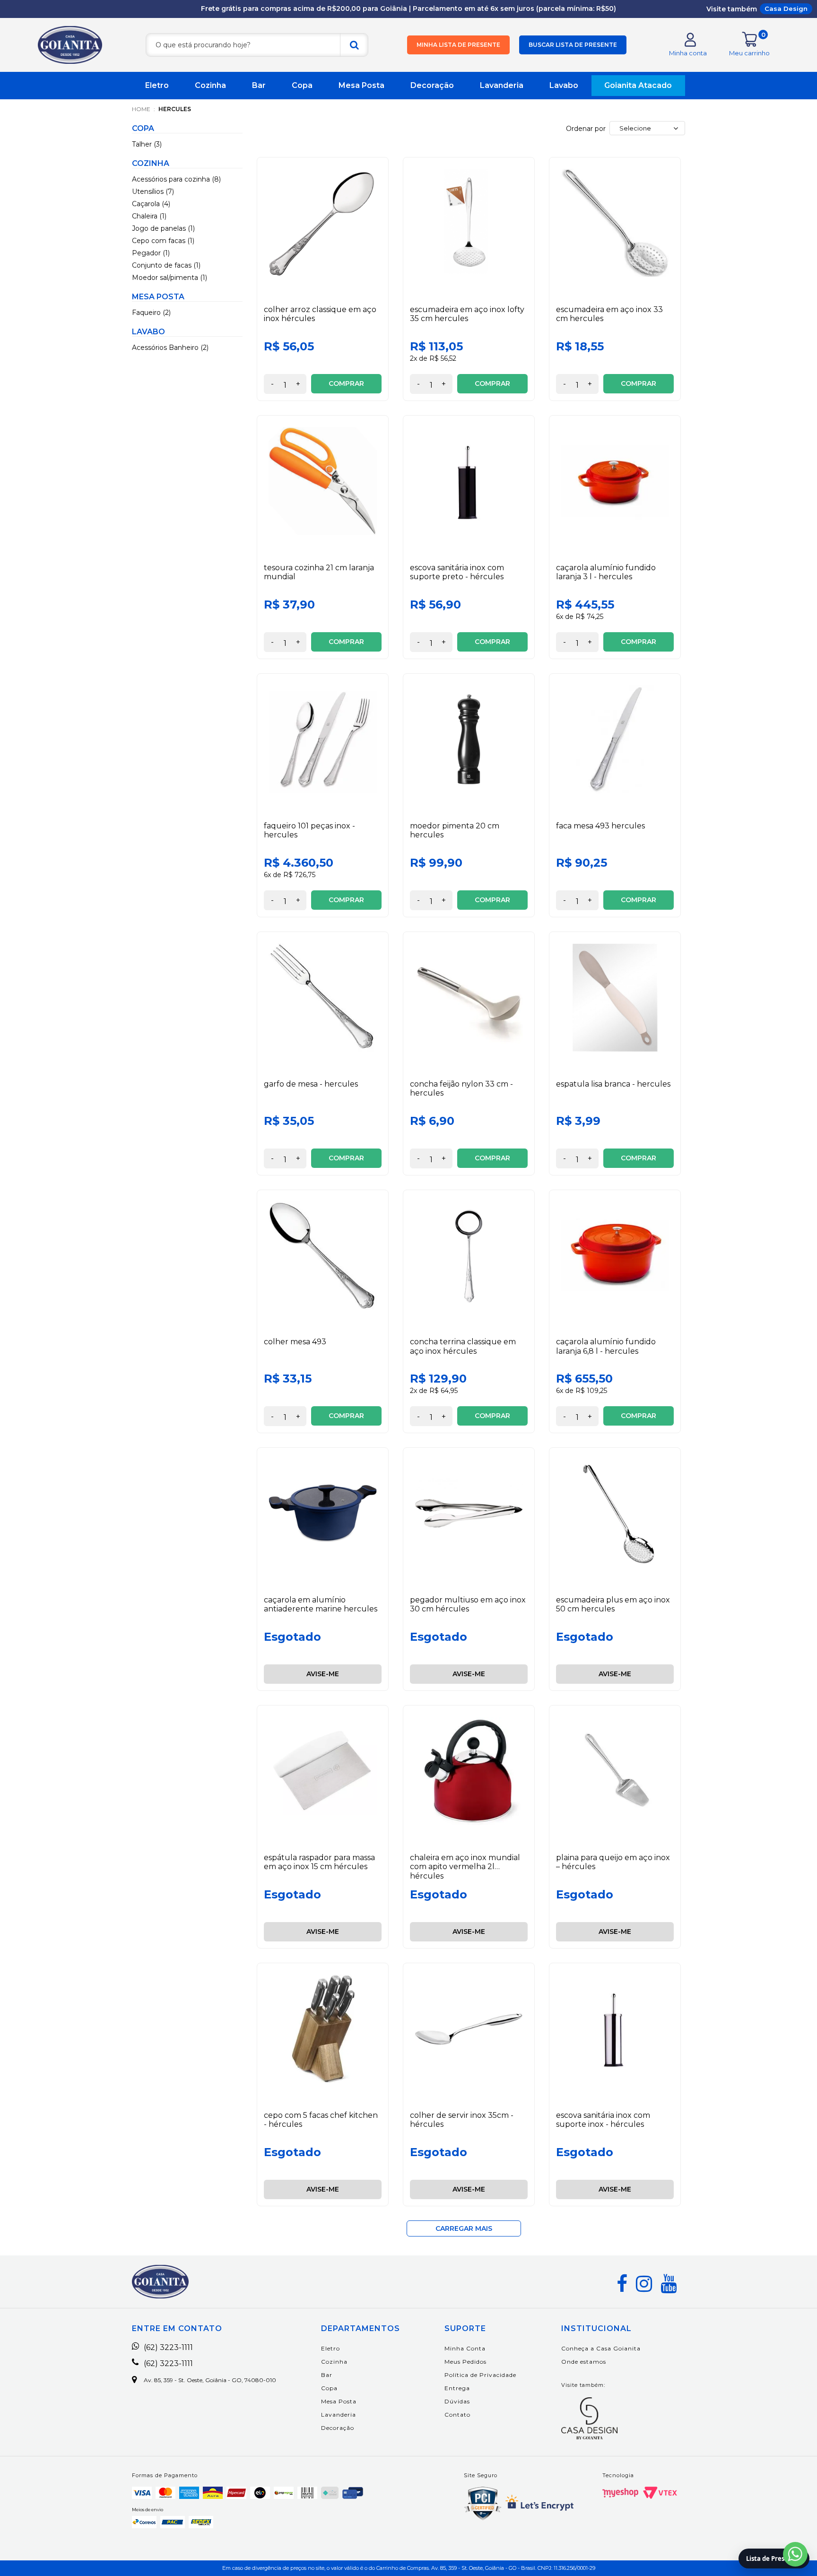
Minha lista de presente (458, 45)
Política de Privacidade (480, 2375)
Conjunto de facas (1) (166, 265)
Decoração (432, 85)
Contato (457, 2415)
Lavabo (564, 85)
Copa (302, 85)
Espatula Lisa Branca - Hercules (613, 1084)
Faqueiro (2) (151, 313)
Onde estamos (584, 2362)
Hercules (175, 109)
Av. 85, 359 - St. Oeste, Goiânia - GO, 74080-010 (210, 2380)
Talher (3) (147, 144)
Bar (259, 85)
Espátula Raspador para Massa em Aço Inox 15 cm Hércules (319, 1862)
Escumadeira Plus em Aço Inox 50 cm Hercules (613, 1604)
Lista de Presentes (774, 2559)
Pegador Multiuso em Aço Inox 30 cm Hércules (468, 1604)
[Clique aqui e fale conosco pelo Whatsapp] (795, 2554)
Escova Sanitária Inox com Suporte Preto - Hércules (457, 572)
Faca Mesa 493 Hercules (600, 826)
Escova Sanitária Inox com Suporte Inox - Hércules (603, 2120)
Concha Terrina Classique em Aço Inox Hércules (463, 1346)
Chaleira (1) (149, 216)
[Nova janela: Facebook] (622, 2284)
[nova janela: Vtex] (660, 2493)
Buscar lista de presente (573, 45)
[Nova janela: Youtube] (669, 2284)
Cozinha (210, 85)
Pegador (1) (151, 253)
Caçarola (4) (151, 204)
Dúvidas (457, 2401)
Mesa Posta (361, 85)
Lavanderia (502, 85)
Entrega (457, 2388)
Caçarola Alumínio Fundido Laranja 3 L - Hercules (606, 572)
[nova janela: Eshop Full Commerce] (620, 2493)
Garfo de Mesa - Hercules (311, 1084)
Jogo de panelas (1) (163, 228)
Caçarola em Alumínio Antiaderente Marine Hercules (321, 1604)
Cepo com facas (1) (163, 241)
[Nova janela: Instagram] (644, 2284)
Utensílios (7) (153, 191)
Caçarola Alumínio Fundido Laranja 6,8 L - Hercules (606, 1346)
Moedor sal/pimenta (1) (169, 278)
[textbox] (257, 45)
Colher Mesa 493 (295, 1342)
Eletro (157, 85)
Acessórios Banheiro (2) (170, 348)
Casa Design (786, 9)
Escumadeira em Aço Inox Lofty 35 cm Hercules (467, 314)
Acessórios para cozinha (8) (176, 179)
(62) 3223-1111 (168, 2348)
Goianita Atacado (638, 85)
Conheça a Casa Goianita (601, 2348)
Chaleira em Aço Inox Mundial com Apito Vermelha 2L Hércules (465, 1867)
